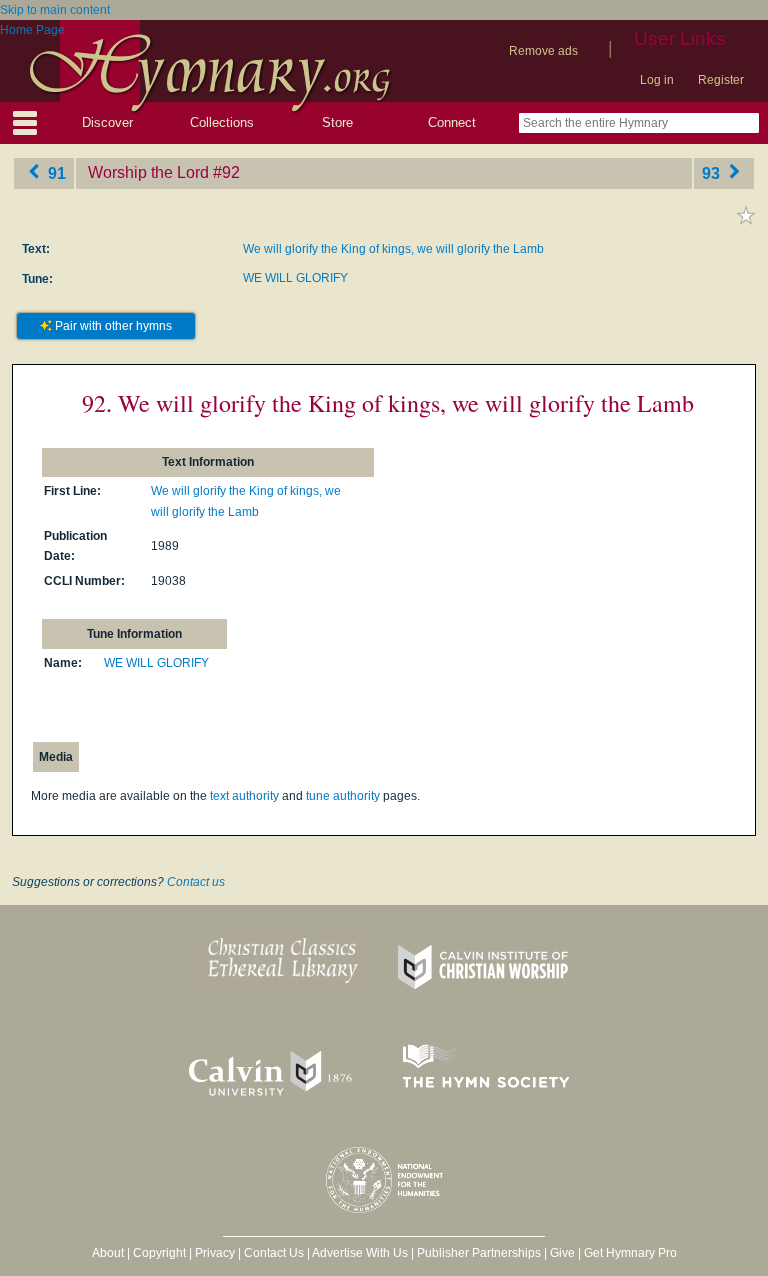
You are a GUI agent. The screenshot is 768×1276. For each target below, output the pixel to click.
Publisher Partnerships (479, 1253)
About (108, 1253)
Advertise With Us (360, 1253)
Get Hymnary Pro (630, 1253)
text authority (244, 796)
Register (721, 80)
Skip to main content (55, 10)
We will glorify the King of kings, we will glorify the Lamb (393, 249)
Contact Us (274, 1253)
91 (55, 172)
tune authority (343, 796)
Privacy (215, 1253)
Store (337, 122)
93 (713, 172)
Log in (657, 80)
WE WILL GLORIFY (295, 278)
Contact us (196, 882)
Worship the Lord (148, 172)
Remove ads (543, 51)
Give (562, 1253)
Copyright (159, 1253)
